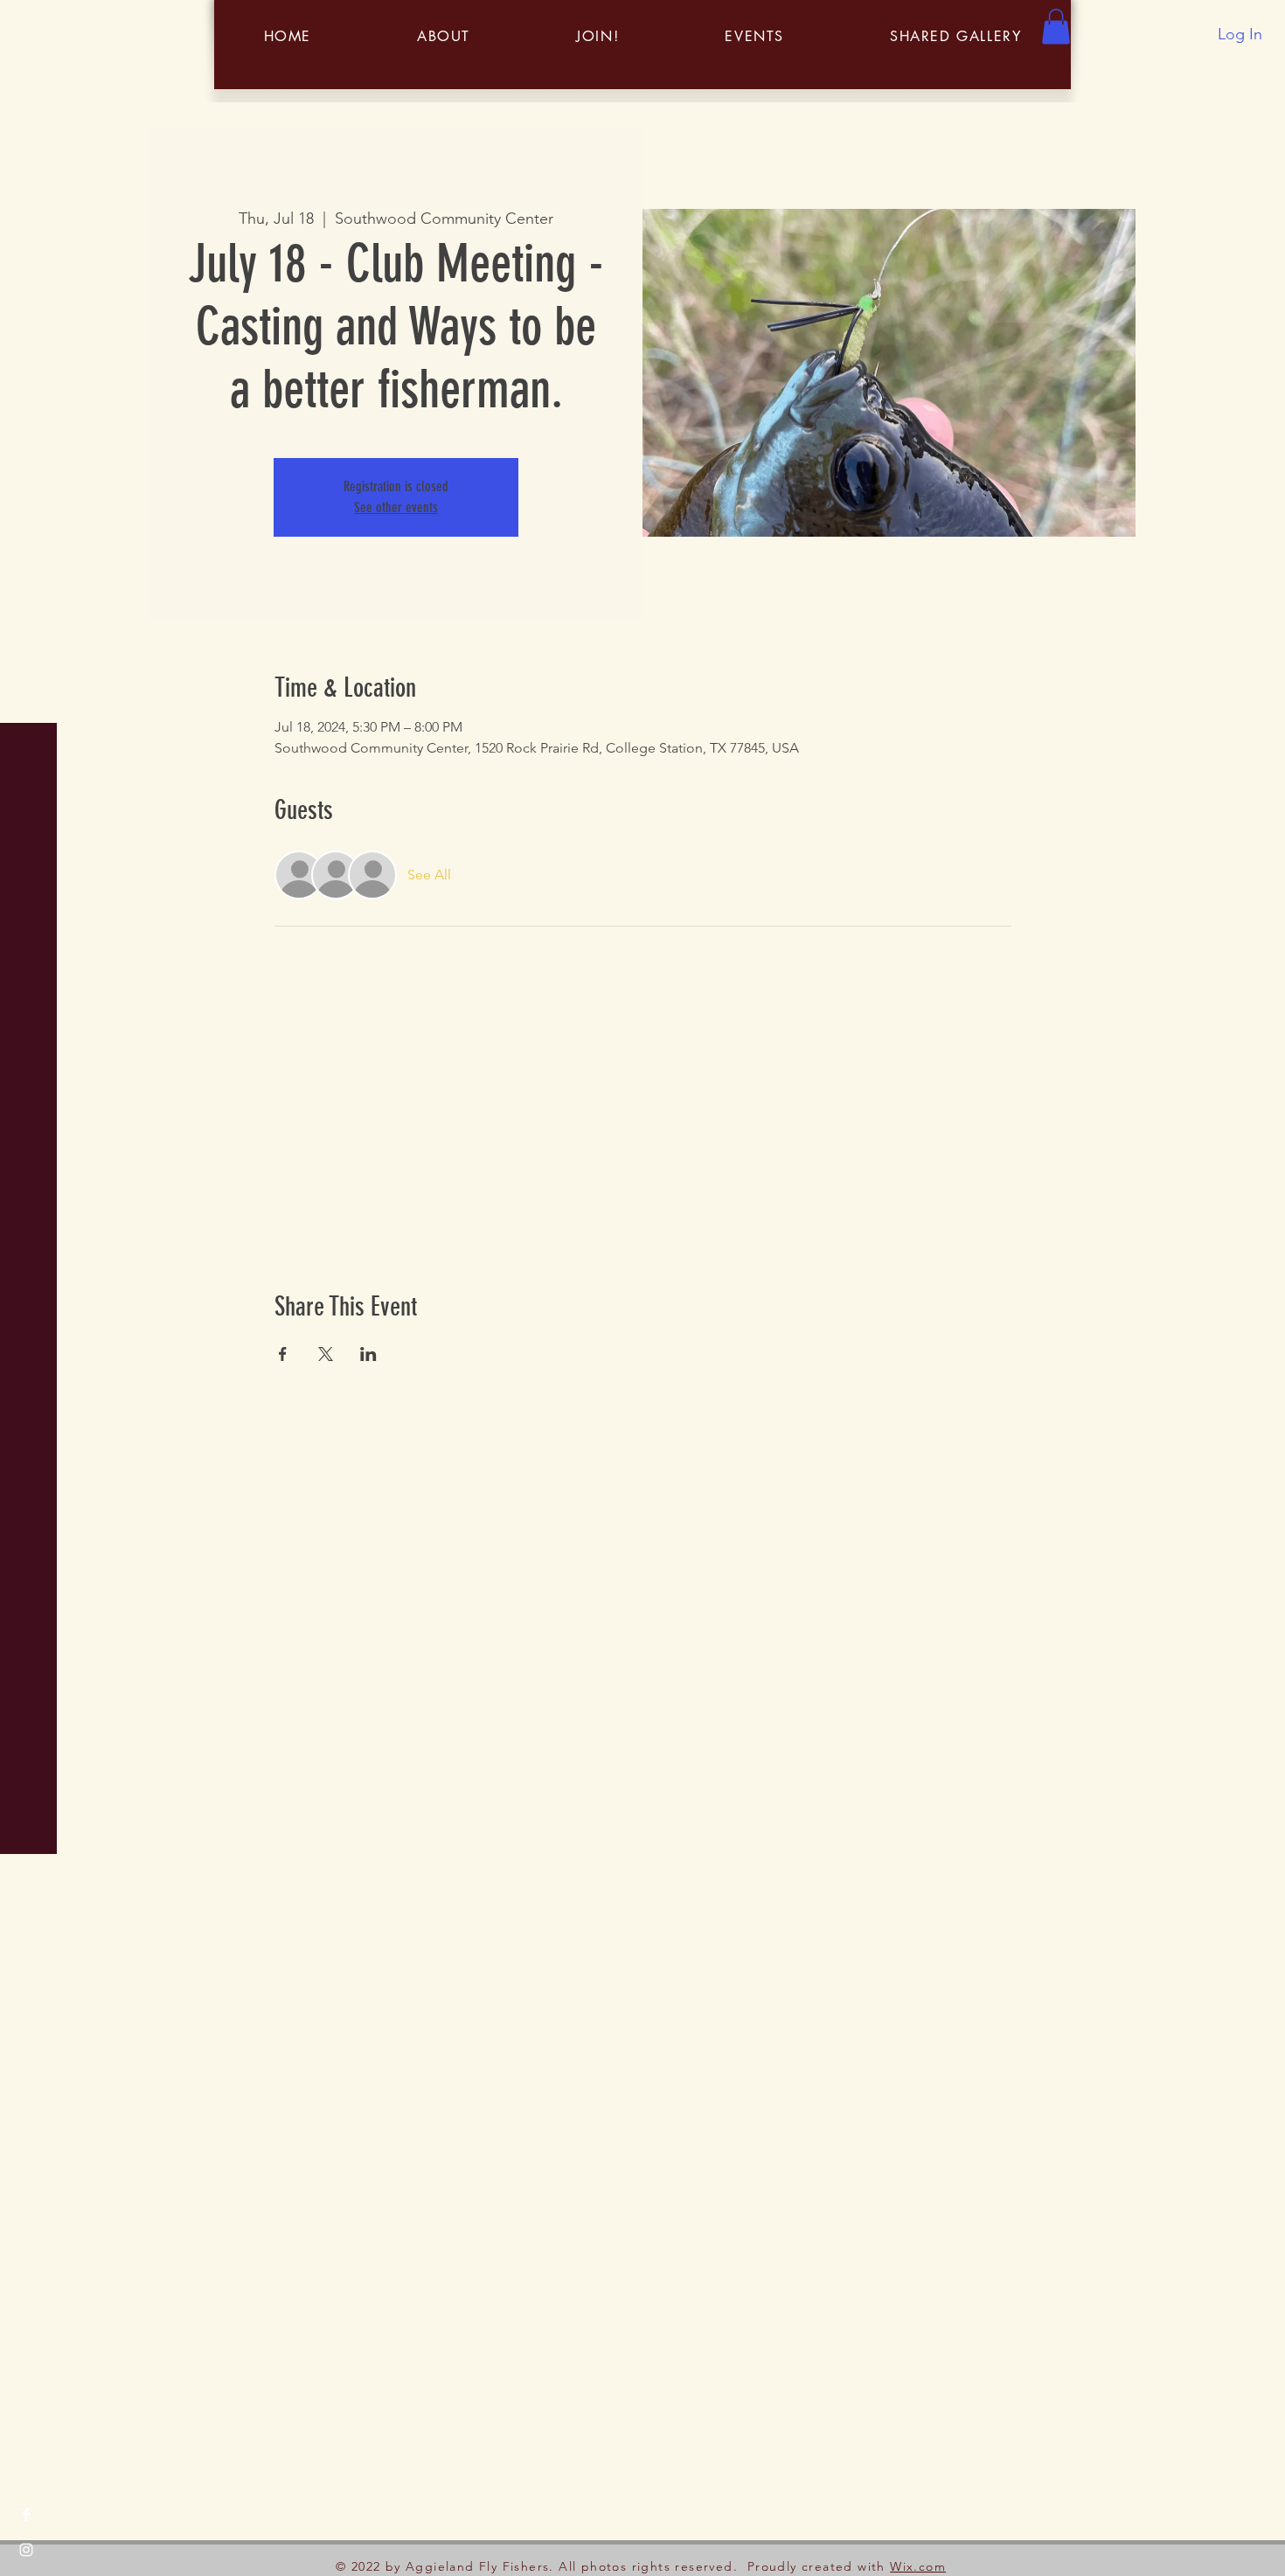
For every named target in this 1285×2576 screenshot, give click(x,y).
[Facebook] (26, 2515)
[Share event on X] (326, 1354)
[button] (30, 26)
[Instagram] (26, 2550)
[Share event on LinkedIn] (368, 1354)
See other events (396, 507)
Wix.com (918, 2566)
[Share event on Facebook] (283, 1354)
